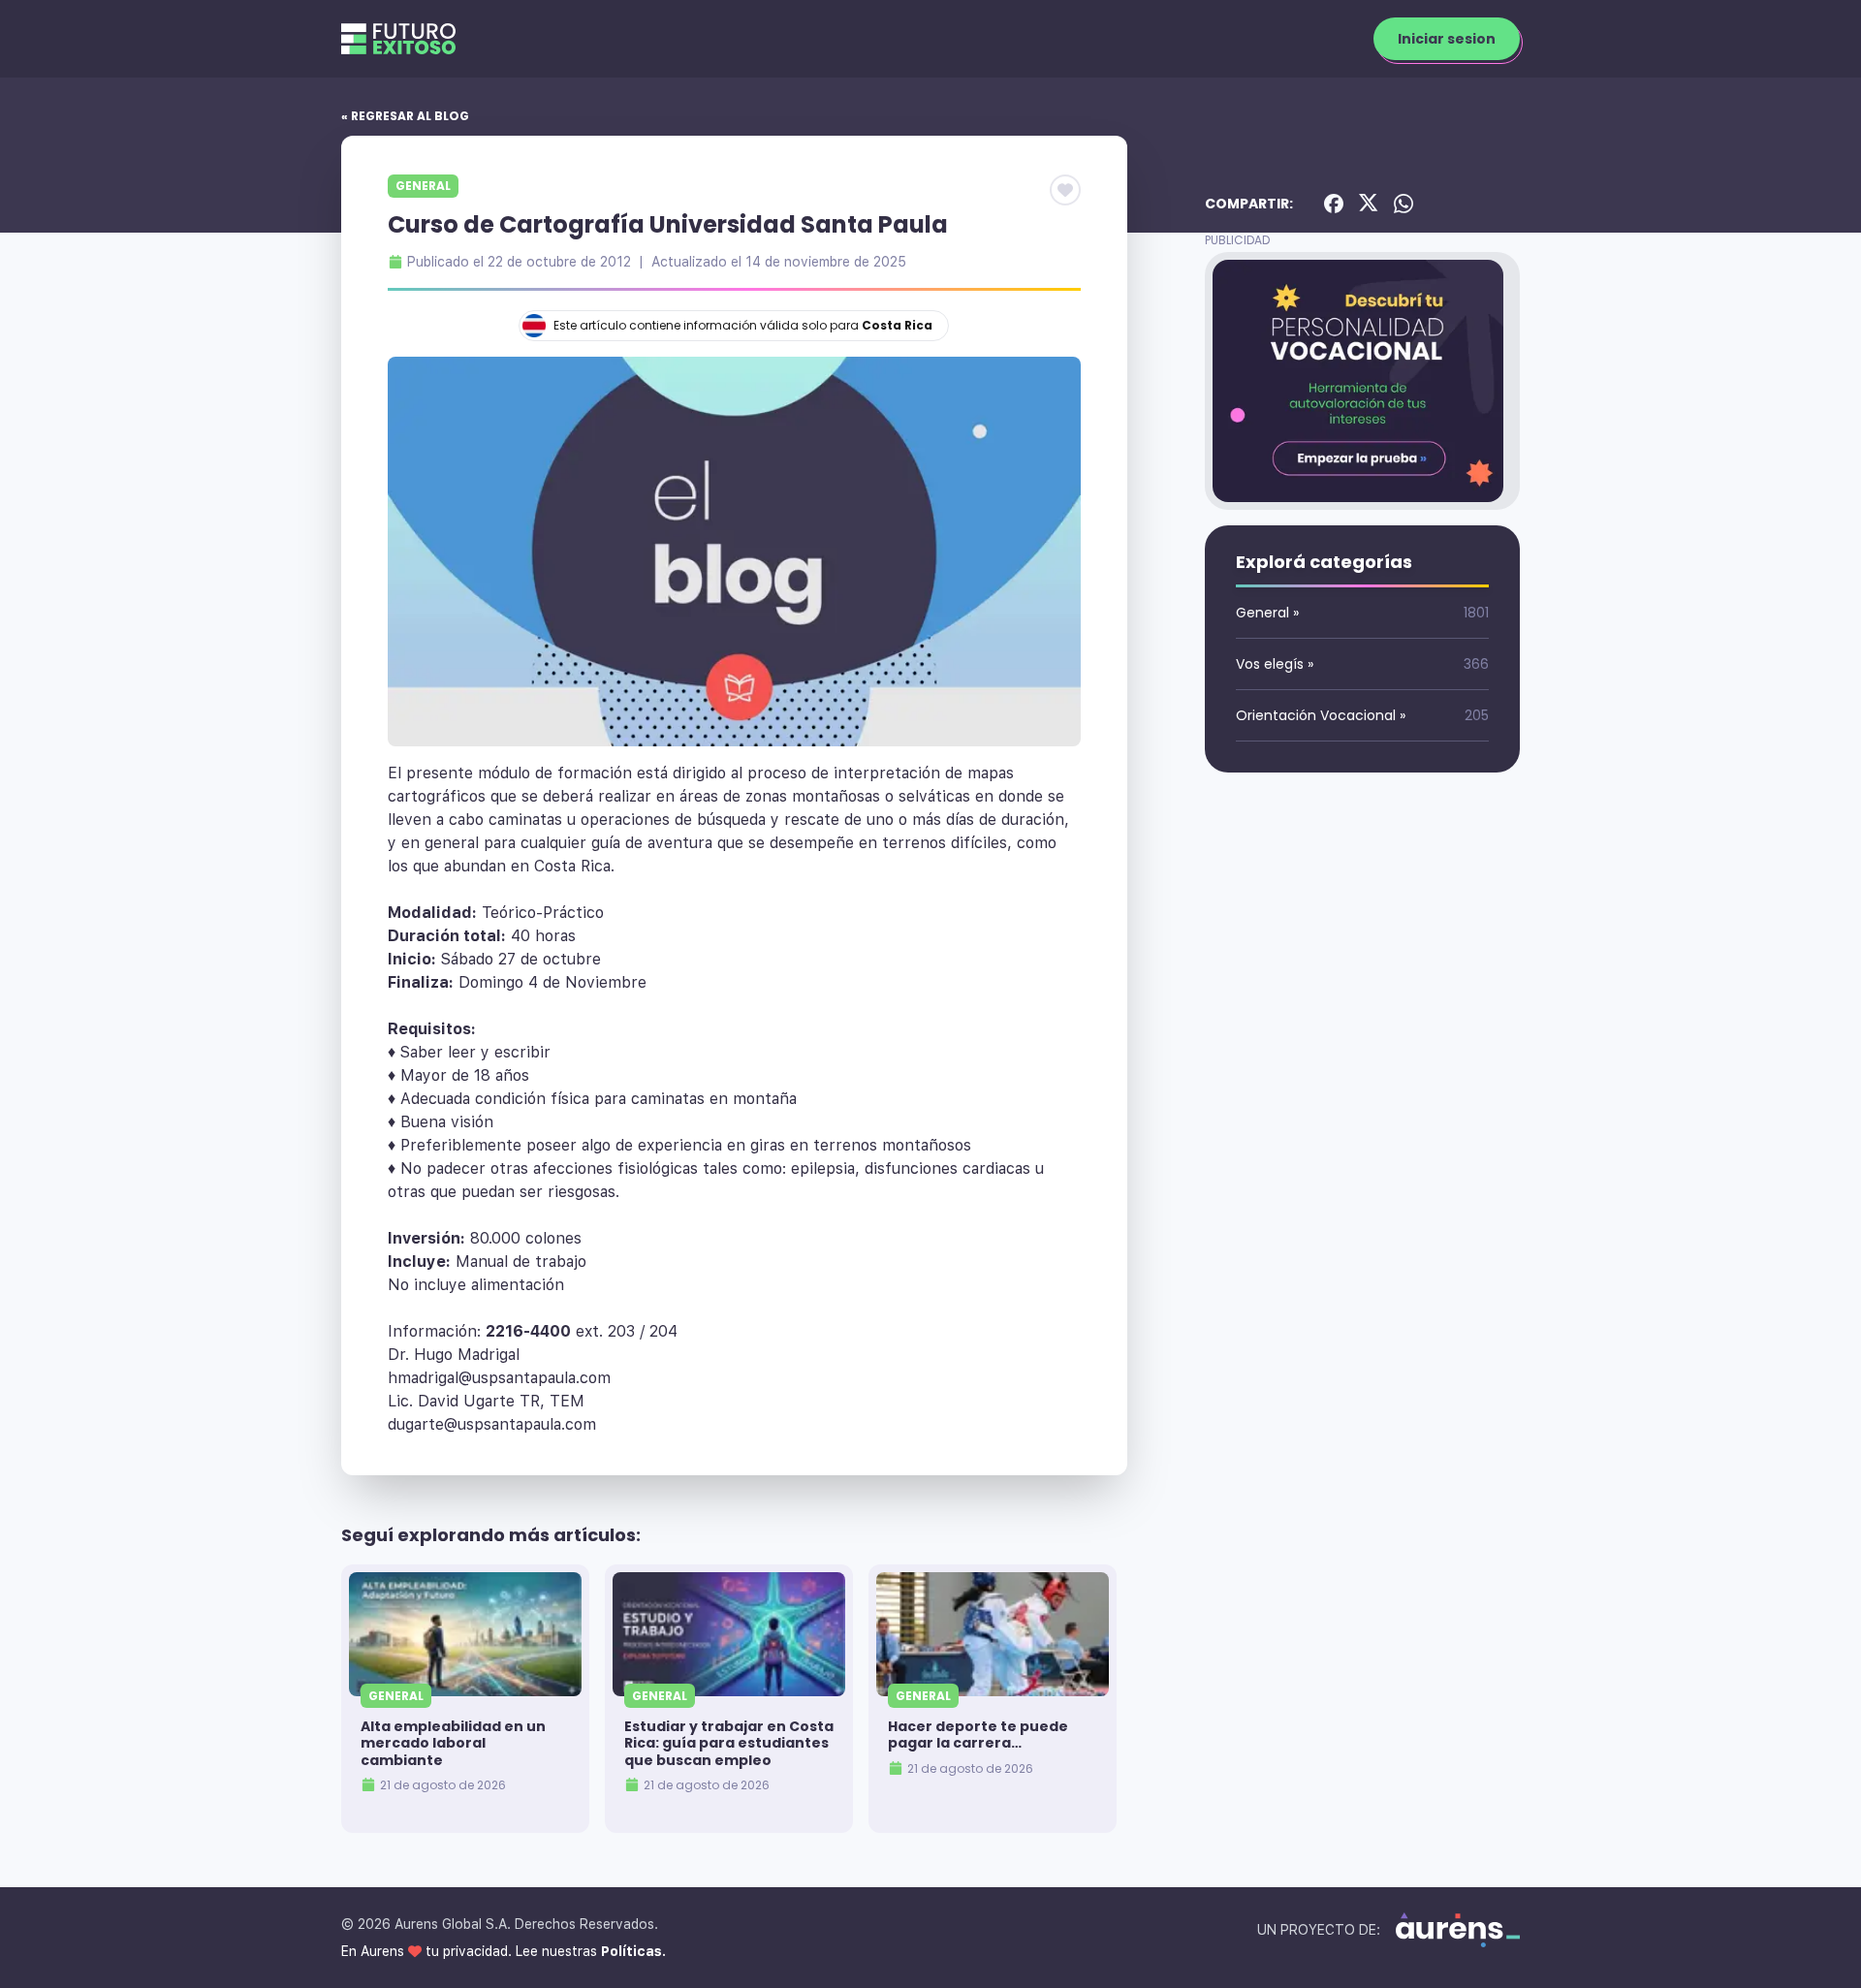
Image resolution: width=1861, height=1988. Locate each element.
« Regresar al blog (405, 116)
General (423, 186)
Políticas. (633, 1951)
